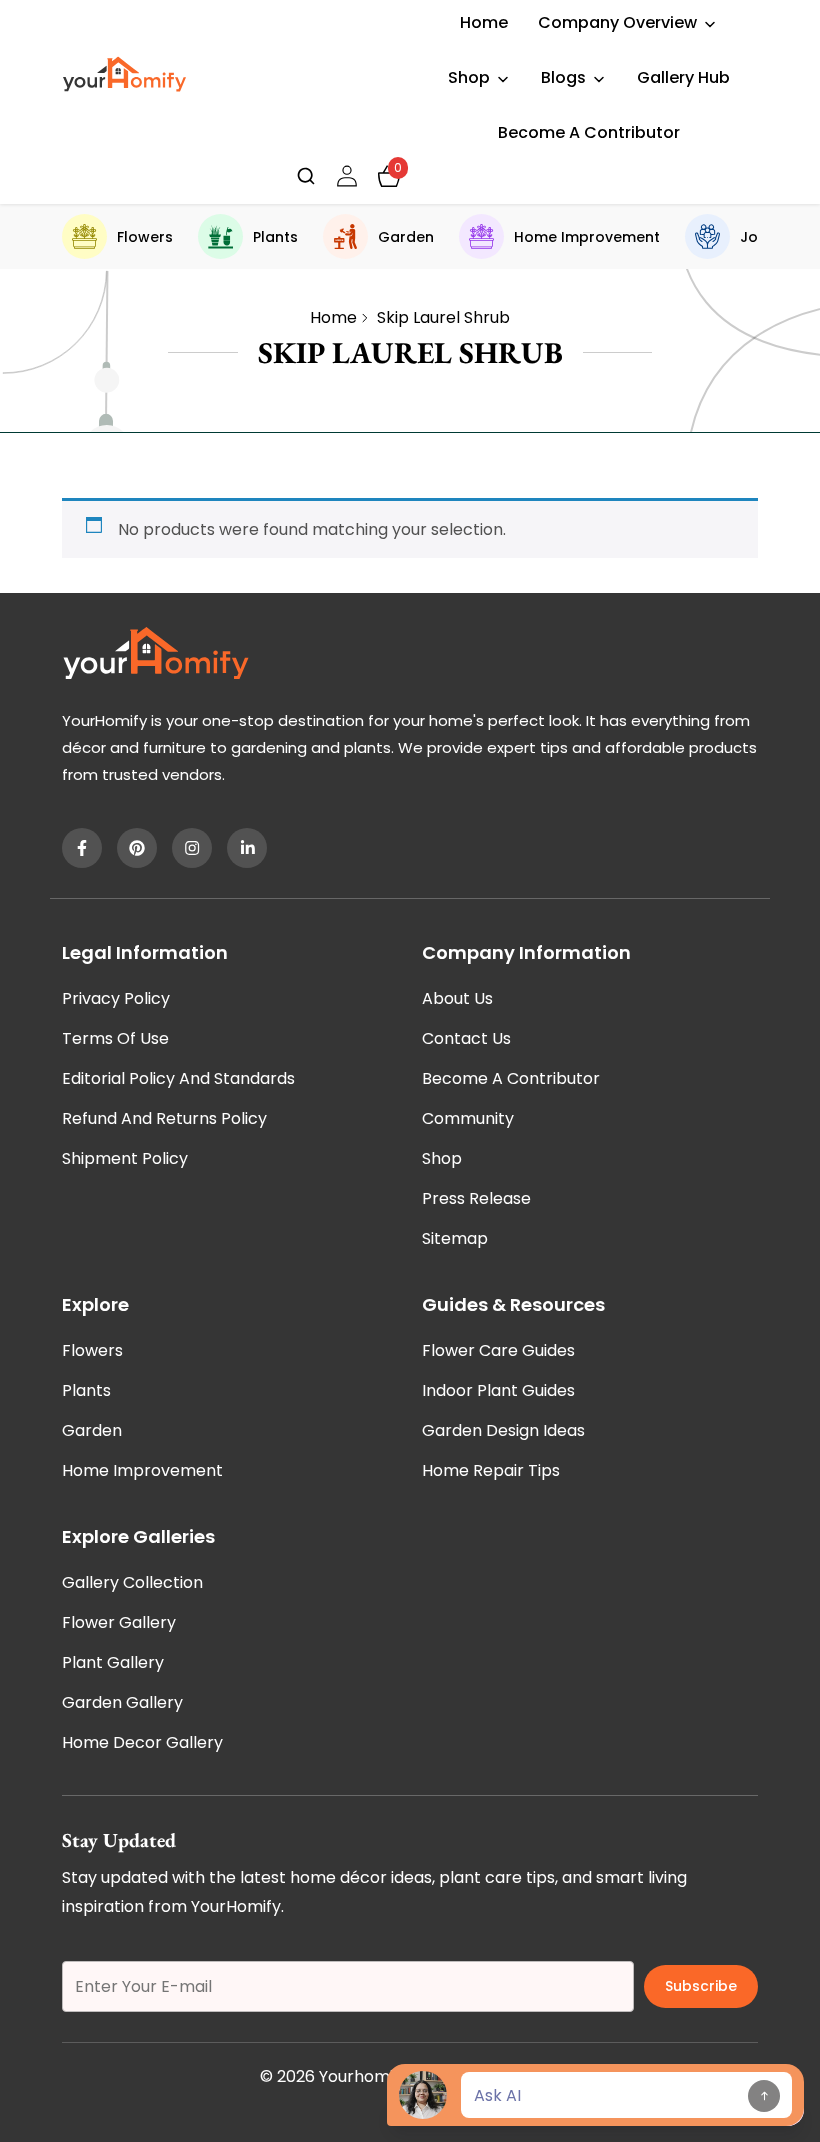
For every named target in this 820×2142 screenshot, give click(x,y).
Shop (469, 77)
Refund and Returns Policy (164, 1118)
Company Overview (617, 22)
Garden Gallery (122, 1702)
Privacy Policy (116, 998)
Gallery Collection (132, 1582)
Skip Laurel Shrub (443, 317)
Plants (275, 237)
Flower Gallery (119, 1622)
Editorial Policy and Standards (178, 1078)
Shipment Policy (125, 1158)
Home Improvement (587, 237)
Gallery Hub (683, 77)
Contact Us (466, 1038)
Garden (406, 237)
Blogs (563, 77)
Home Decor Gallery (142, 1742)
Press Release (476, 1198)
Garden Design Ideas (503, 1430)
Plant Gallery (113, 1662)
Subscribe (701, 1986)
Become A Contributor (589, 132)
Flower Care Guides (498, 1350)
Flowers (145, 237)
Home (484, 22)
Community (468, 1118)
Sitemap (455, 1238)
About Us (457, 998)
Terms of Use (115, 1038)
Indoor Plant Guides (498, 1390)
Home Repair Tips (491, 1470)
